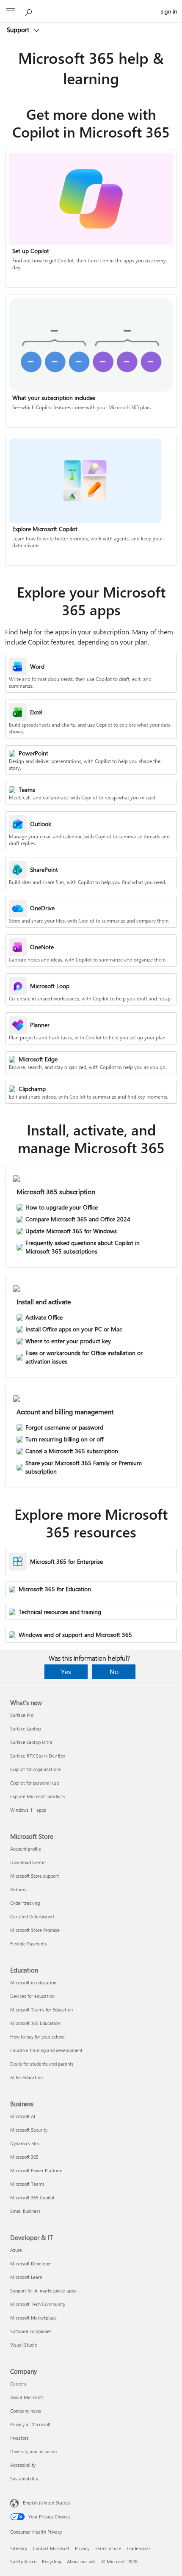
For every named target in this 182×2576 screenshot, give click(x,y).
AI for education (26, 2077)
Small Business (25, 2211)
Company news (26, 2411)
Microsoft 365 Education (35, 2023)
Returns (18, 1889)
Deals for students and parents (42, 2064)
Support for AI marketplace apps (43, 2291)
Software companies (31, 2331)
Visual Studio (24, 2345)
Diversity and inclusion (33, 2451)
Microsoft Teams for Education (41, 2010)
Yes (66, 1671)
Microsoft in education (33, 1982)
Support (19, 30)
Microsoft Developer (31, 2263)
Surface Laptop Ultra (31, 1742)
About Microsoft (27, 2397)
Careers (18, 2384)
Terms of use (108, 2548)
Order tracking (25, 1903)
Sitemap (19, 2548)
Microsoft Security (29, 2130)
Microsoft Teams (27, 2184)
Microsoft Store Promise (35, 1930)
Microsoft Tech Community (38, 2304)
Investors (19, 2438)
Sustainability (24, 2478)
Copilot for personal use (35, 1783)
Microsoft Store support (34, 1876)
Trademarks (139, 2548)
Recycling (52, 2561)
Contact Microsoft (51, 2548)
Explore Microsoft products (38, 1796)
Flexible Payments (29, 1944)
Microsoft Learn (26, 2277)
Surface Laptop (25, 1729)
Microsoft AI (23, 2116)
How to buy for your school (37, 2037)
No (114, 1671)
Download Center (28, 1862)
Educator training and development (46, 2050)
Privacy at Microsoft (30, 2424)
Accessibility (23, 2465)
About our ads (81, 2561)
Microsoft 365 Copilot (32, 2197)
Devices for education (32, 1996)
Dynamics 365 (25, 2143)
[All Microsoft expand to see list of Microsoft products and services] (11, 11)
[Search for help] (30, 11)
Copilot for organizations (36, 1769)
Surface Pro (22, 1715)
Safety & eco (23, 2561)
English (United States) (46, 2503)
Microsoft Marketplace (33, 2318)
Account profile (26, 1849)
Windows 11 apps (28, 1810)
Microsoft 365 (24, 2157)
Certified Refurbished (32, 1916)
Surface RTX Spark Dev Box (38, 1756)
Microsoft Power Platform (36, 2170)
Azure (16, 2250)
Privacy (82, 2548)
